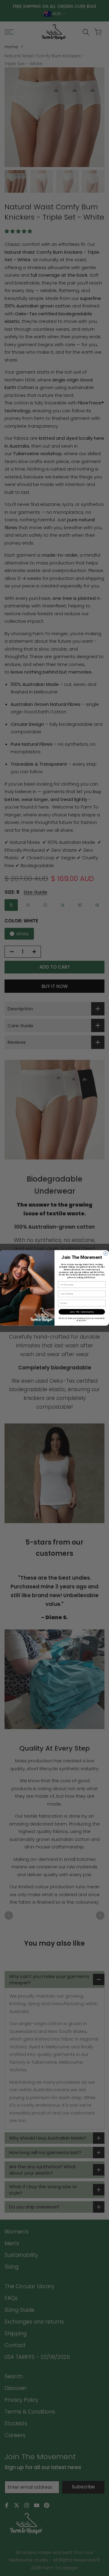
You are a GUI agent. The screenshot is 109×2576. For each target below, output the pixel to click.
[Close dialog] (106, 1254)
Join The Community (82, 1312)
